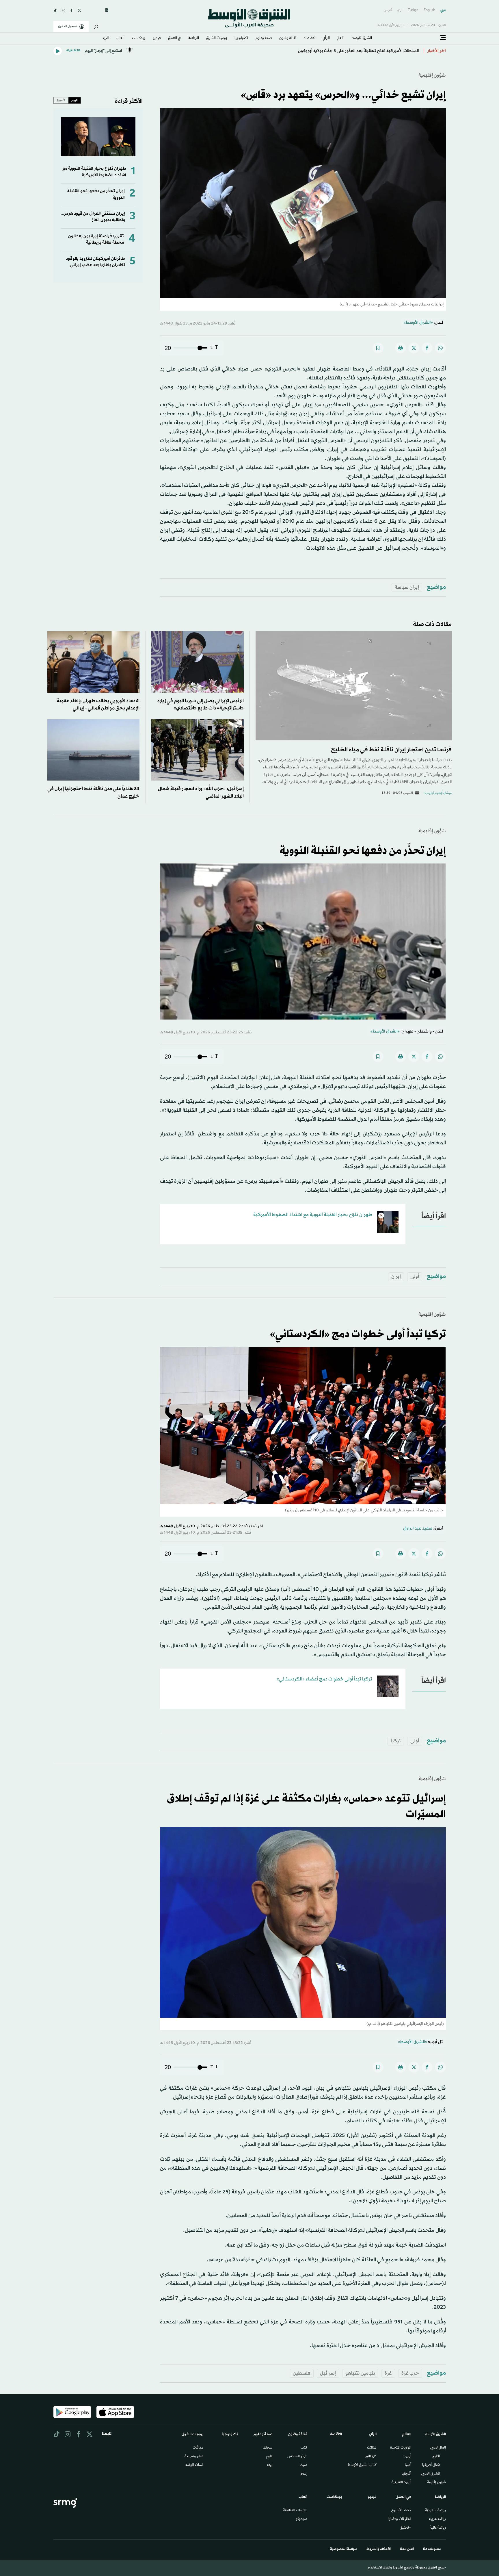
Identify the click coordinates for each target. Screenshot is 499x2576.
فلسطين (302, 2373)
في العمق (174, 38)
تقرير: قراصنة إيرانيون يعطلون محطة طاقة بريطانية (96, 239)
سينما (304, 2465)
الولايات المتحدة (401, 2448)
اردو (400, 10)
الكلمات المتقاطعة (295, 2511)
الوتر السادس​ (297, 2457)
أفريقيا (406, 2474)
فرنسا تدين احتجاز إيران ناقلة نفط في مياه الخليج (391, 750)
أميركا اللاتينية (401, 2483)
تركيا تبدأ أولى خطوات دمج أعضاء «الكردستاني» (324, 1679)
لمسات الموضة (194, 2465)
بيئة (270, 2465)
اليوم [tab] (75, 100)
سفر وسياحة (194, 2457)
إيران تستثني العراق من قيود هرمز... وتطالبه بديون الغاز (93, 217)
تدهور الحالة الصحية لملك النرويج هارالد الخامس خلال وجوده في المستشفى (351, 51)
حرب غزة (410, 2373)
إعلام (304, 2474)
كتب (304, 2448)
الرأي (326, 38)
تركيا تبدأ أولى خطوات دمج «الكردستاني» (358, 1335)
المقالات (372, 2448)
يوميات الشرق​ (217, 38)
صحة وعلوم (264, 38)
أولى (415, 1277)
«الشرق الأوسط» (418, 323)
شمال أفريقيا (431, 2465)
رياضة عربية (437, 2519)
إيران (396, 1277)
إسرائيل (328, 2373)
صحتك (268, 2448)
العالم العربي (438, 2448)
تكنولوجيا (241, 38)
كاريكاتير (371, 2457)
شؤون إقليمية (432, 75)
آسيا (408, 2465)
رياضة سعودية (435, 2511)
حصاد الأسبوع (401, 2511)
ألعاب (120, 38)
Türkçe (413, 10)
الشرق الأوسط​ (362, 38)
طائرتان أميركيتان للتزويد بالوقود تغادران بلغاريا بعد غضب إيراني (95, 262)
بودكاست (139, 38)
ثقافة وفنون (288, 38)
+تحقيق (405, 2528)
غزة (388, 2373)
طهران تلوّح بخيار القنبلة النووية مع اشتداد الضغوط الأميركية (94, 172)
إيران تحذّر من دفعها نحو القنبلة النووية (363, 851)
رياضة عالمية (438, 2528)
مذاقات (198, 2448)
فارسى (388, 10)
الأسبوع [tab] (61, 100)
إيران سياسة (407, 587)
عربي (443, 10)
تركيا (396, 1741)
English (429, 10)
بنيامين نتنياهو (360, 2373)
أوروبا (407, 2457)
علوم (269, 2457)
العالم (340, 38)
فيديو (157, 38)
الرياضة (194, 38)
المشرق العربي (431, 2474)
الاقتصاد (310, 38)
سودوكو (301, 2519)
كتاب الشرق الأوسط (362, 2465)
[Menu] (443, 38)
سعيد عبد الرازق (418, 1529)
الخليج (436, 2457)
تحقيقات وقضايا (400, 2519)
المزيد (106, 38)
